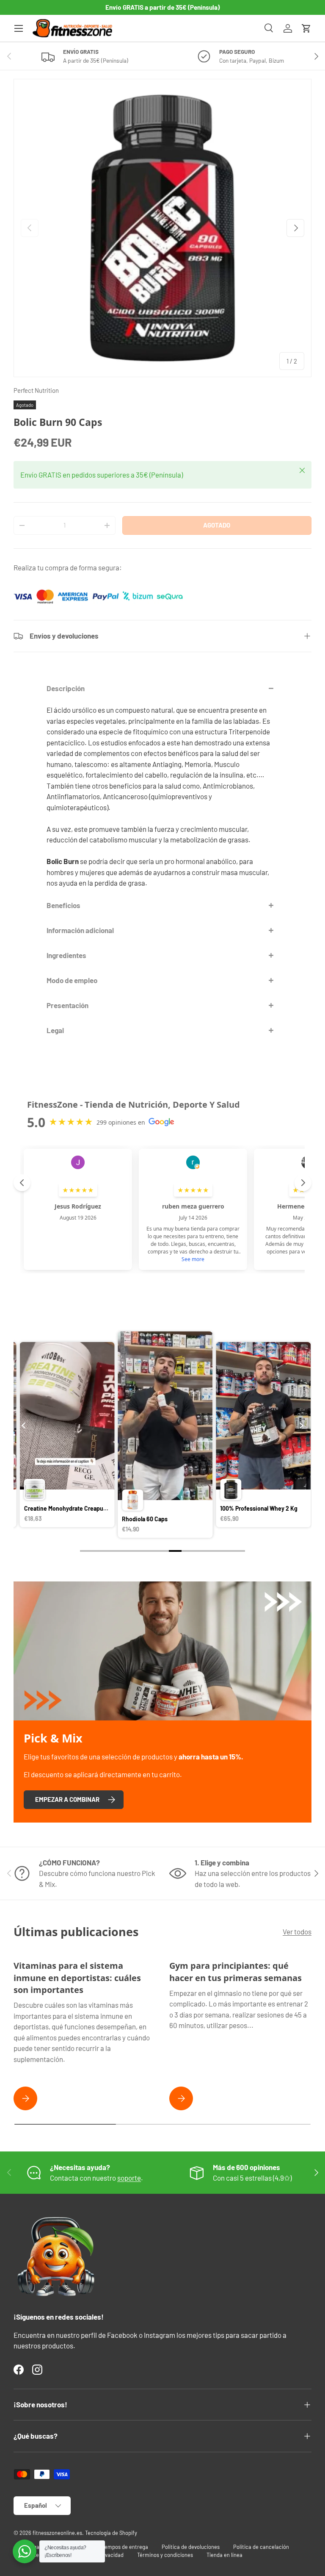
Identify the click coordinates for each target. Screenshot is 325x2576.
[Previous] (24, 1426)
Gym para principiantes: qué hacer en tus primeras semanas (235, 1971)
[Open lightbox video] (69, 1436)
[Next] (301, 1426)
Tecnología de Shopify (111, 2533)
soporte (129, 2178)
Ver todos (297, 1931)
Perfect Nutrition (36, 390)
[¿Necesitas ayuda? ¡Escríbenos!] (25, 2551)
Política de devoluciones (191, 2547)
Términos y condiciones (165, 2555)
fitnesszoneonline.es (57, 2533)
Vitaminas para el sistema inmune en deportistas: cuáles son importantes (77, 1977)
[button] (306, 28)
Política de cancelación (261, 2547)
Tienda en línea (224, 2555)
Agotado (217, 525)
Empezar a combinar (67, 1799)
